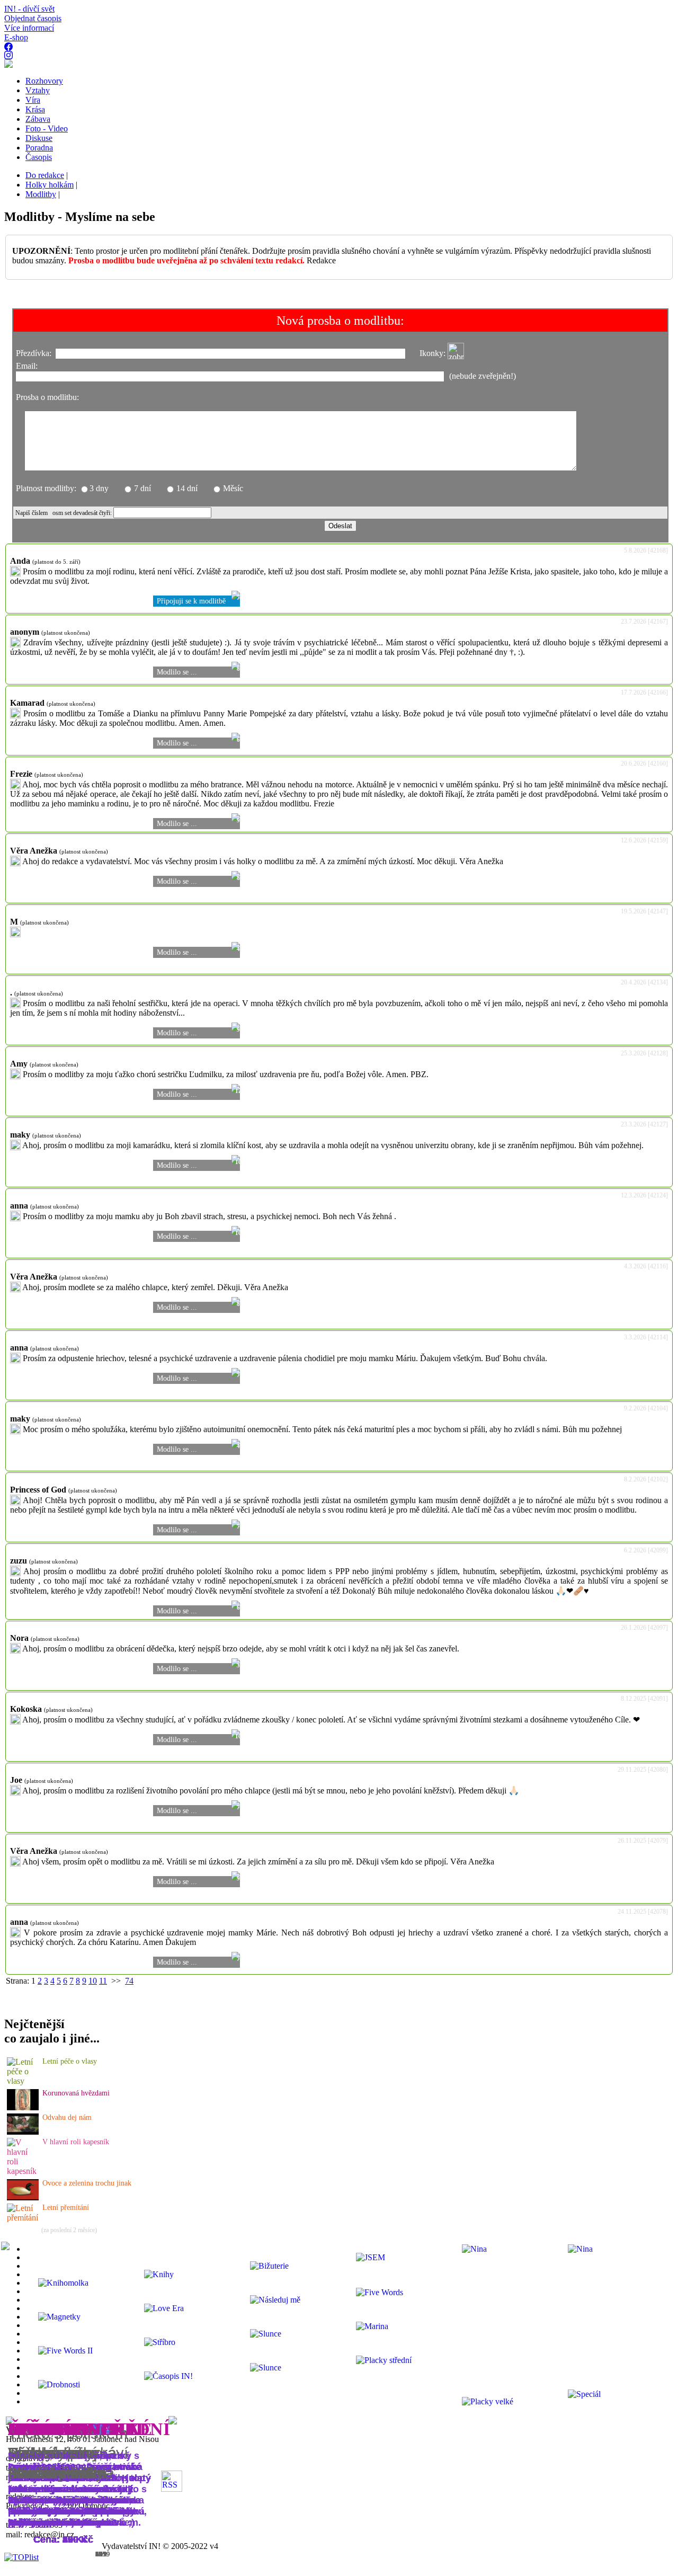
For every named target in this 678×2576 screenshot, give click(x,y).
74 (129, 1981)
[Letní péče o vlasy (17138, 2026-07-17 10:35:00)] (23, 2081)
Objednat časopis (33, 18)
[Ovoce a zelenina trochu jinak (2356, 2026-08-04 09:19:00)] (23, 2197)
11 (103, 1981)
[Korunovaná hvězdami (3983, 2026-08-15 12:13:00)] (23, 2107)
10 (93, 1981)
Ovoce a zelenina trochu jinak (87, 2183)
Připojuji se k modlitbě (191, 601)
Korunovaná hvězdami (76, 2093)
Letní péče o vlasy (70, 2061)
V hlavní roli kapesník (76, 2142)
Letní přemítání (66, 2208)
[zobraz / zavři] (456, 351)
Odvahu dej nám (67, 2117)
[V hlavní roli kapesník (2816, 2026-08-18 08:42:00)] (23, 2171)
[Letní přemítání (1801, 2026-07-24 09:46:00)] (23, 2218)
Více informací (29, 28)
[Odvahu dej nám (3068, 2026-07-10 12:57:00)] (23, 2132)
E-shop (16, 37)
